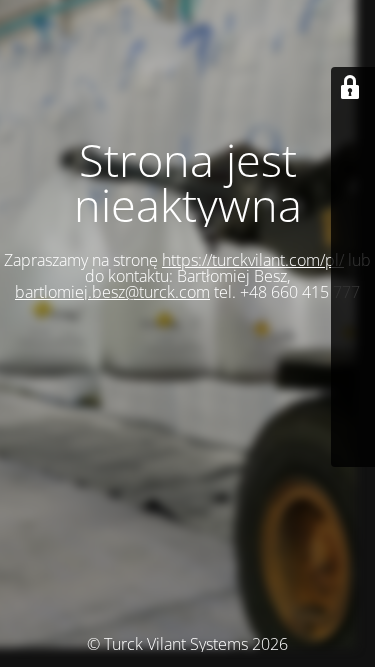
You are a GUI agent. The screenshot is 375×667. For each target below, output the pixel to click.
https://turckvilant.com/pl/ (253, 260)
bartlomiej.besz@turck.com (112, 292)
